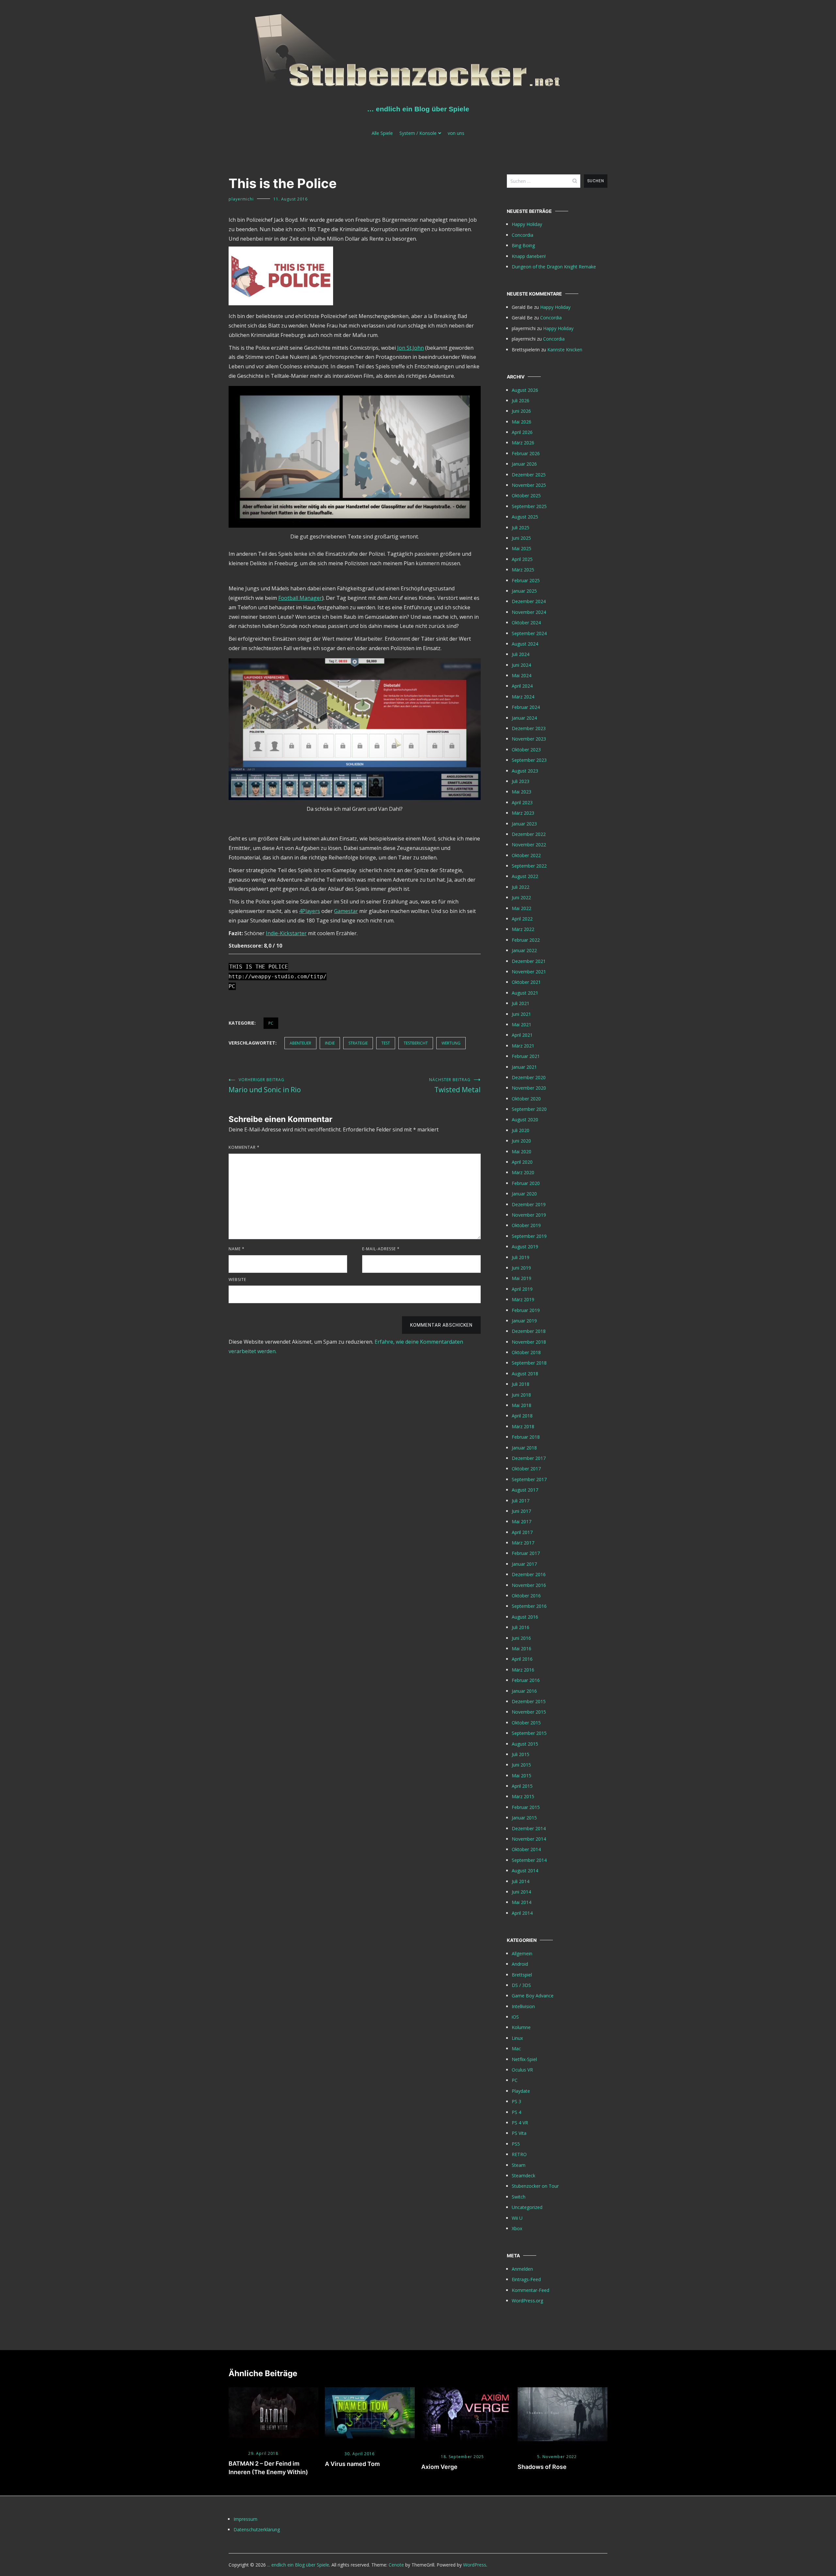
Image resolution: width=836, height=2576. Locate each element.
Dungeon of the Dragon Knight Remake (554, 267)
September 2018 (529, 1363)
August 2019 (525, 1247)
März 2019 (523, 1299)
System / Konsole (418, 133)
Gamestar (346, 911)
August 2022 (525, 876)
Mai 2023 (522, 792)
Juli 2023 (521, 781)
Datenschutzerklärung (257, 2529)
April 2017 (522, 1532)
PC (271, 1023)
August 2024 (525, 644)
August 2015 (525, 1744)
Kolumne (521, 2027)
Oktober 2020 (526, 1099)
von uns (456, 133)
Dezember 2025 (529, 475)
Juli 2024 (521, 654)
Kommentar (244, 1147)
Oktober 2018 (526, 1352)
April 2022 (522, 919)
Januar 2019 (524, 1321)
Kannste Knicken (565, 350)
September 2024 (529, 633)
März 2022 (523, 929)
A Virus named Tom (352, 2464)
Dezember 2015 (529, 1701)
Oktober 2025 (526, 496)
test (386, 1043)
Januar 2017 (524, 1564)
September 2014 (529, 1860)
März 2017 (523, 1543)
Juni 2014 (521, 1892)
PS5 (516, 2144)
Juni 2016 (521, 1638)
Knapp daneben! (529, 256)
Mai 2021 (522, 1024)
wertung (451, 1043)
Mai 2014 (522, 1902)
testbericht (416, 1043)
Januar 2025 (524, 591)
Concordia (522, 235)
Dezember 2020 (529, 1077)
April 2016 (522, 1659)
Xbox (517, 2228)
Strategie (358, 1043)
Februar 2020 (526, 1183)
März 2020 (523, 1172)
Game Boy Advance (533, 1996)
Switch (519, 2197)
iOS (515, 2017)
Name (237, 1249)
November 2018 (529, 1342)
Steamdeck (523, 2176)
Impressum (245, 2519)
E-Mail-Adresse (381, 1249)
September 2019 (529, 1236)
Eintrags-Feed (526, 2279)
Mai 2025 (522, 548)
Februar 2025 (526, 580)
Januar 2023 (524, 824)
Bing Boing (523, 245)
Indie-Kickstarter (286, 933)
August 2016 (525, 1617)
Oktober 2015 (526, 1723)
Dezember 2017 (529, 1458)
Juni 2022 (521, 897)
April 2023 (522, 802)
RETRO (519, 2154)
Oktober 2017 (526, 1469)
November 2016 (529, 1585)
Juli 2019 (521, 1257)
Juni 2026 (521, 411)
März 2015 (523, 1796)
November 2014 (529, 1839)
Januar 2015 (524, 1818)
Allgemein (522, 1953)
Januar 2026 (524, 464)
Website (237, 1280)
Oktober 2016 (526, 1596)
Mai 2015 (522, 1776)
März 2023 (523, 813)
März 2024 (523, 697)
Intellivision (523, 2006)
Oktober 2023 (526, 750)
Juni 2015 (521, 1765)
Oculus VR (522, 2070)
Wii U (517, 2218)
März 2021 (523, 1046)
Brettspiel (522, 1975)
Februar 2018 (526, 1437)
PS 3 (516, 2101)
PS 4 (516, 2112)
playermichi (241, 199)
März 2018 (523, 1426)
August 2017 (525, 1490)
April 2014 (522, 1913)
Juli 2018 (521, 1384)
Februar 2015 (526, 1807)
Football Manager (300, 598)
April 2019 (522, 1289)
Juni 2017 (521, 1511)
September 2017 (529, 1479)
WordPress (475, 2565)
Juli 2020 (521, 1130)
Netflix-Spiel (524, 2059)
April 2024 (522, 686)
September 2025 (529, 506)
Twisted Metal (455, 1086)
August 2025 (525, 517)
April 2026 (522, 432)
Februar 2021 (526, 1056)
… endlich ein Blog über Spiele (418, 109)
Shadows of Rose (542, 2467)
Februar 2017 (526, 1553)
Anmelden (522, 2269)
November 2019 (529, 1215)
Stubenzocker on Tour (535, 2186)
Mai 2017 (522, 1521)
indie (330, 1043)
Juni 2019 (521, 1268)
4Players (310, 911)
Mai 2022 (522, 908)
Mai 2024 (522, 675)
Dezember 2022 (529, 834)
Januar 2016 (524, 1691)
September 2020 (529, 1109)
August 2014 (525, 1871)
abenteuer (300, 1043)
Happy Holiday (527, 224)
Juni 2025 (521, 538)
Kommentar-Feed (531, 2290)
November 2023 (529, 739)
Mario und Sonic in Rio (265, 1086)
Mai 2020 (522, 1152)
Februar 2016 (526, 1680)
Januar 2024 (524, 718)
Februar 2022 (526, 940)
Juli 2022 (521, 887)
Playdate (521, 2091)
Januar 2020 (524, 1194)
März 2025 (523, 570)
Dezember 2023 (529, 728)
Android (520, 1964)
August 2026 (525, 390)
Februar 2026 (526, 453)
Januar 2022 (524, 950)
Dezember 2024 (529, 601)
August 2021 (525, 993)
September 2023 (529, 760)
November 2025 (529, 485)
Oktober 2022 (526, 855)
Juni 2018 (521, 1395)
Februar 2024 (526, 707)
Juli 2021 (521, 1003)
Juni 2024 (521, 665)
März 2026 (523, 443)
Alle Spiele (382, 133)
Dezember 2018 (529, 1331)
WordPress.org (527, 2301)
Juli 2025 (521, 528)
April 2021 (522, 1035)
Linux (517, 2038)
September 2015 (529, 1733)
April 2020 (522, 1162)
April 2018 (522, 1416)
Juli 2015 (521, 1754)
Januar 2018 (524, 1448)
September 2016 (529, 1606)
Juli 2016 (521, 1627)
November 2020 (529, 1088)
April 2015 (522, 1786)
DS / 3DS (521, 1985)
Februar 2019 (526, 1310)
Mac (516, 2048)
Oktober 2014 (526, 1849)
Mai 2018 (522, 1405)
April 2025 (522, 559)
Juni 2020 (521, 1141)
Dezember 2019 (529, 1204)
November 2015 (529, 1712)
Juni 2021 (521, 1014)
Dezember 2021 (529, 961)
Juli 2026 (521, 400)
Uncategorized (527, 2207)
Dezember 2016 (529, 1574)
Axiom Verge (439, 2467)
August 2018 (525, 1374)
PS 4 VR (520, 2123)
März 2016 (523, 1670)
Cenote (396, 2565)
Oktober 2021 (526, 982)
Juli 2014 (521, 1881)
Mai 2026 (522, 422)
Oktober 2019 (526, 1225)
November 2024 (529, 612)
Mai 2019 (522, 1278)
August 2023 (525, 771)
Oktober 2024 (526, 623)
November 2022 (529, 845)
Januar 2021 (524, 1067)
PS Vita (519, 2133)
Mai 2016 (522, 1648)
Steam (519, 2165)
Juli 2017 (521, 1501)
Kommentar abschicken (441, 1325)
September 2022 (529, 866)
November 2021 (529, 972)
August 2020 (525, 1120)
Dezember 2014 (529, 1828)
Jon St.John (410, 348)
